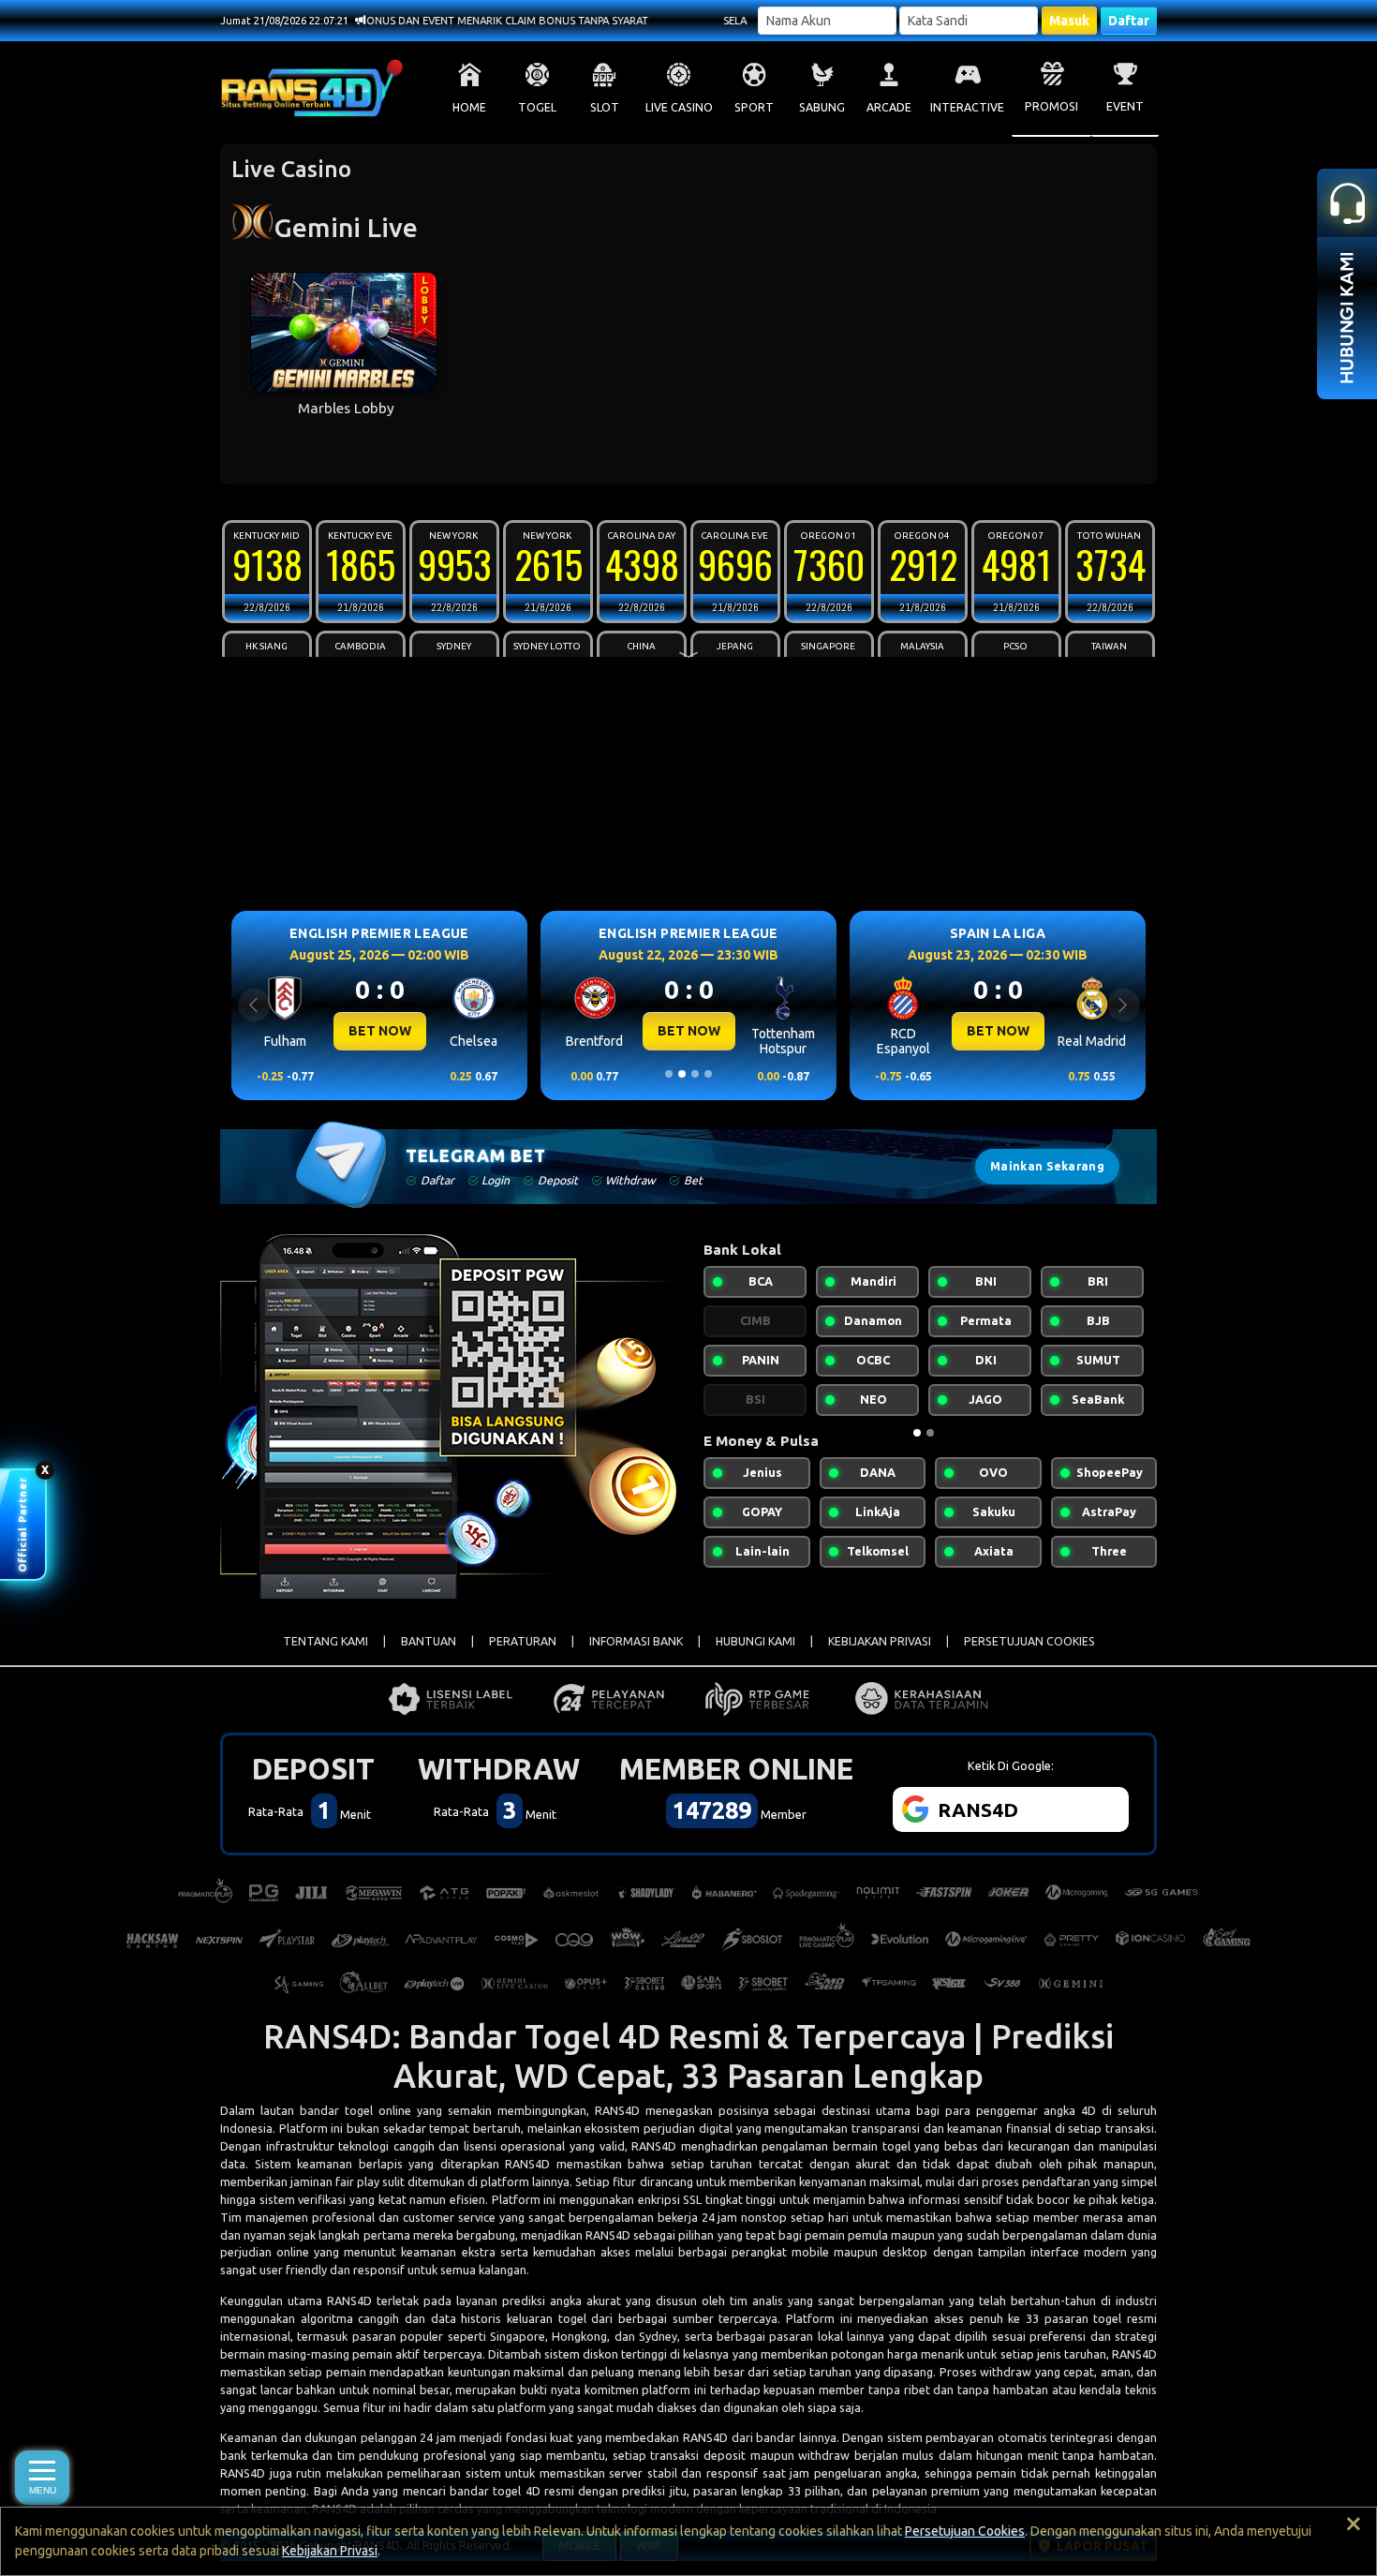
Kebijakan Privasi (330, 2551)
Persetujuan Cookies (965, 2531)
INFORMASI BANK (636, 1641)
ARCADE (889, 107)
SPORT (754, 107)
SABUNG (822, 107)
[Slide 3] (695, 1074)
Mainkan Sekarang (1047, 1166)
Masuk (1069, 21)
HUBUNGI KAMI (755, 1641)
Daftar (1129, 21)
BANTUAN (429, 1641)
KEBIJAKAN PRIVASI (880, 1641)
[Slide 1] (669, 1074)
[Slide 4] (708, 1074)
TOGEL (537, 107)
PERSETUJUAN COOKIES (1029, 1641)
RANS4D (617, 2110)
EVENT (1125, 106)
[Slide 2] (682, 1074)
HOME (469, 107)
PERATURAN (523, 1641)
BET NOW (380, 1031)
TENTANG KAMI (326, 1641)
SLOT (605, 107)
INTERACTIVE (967, 107)
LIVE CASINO (679, 107)
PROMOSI (1051, 106)
